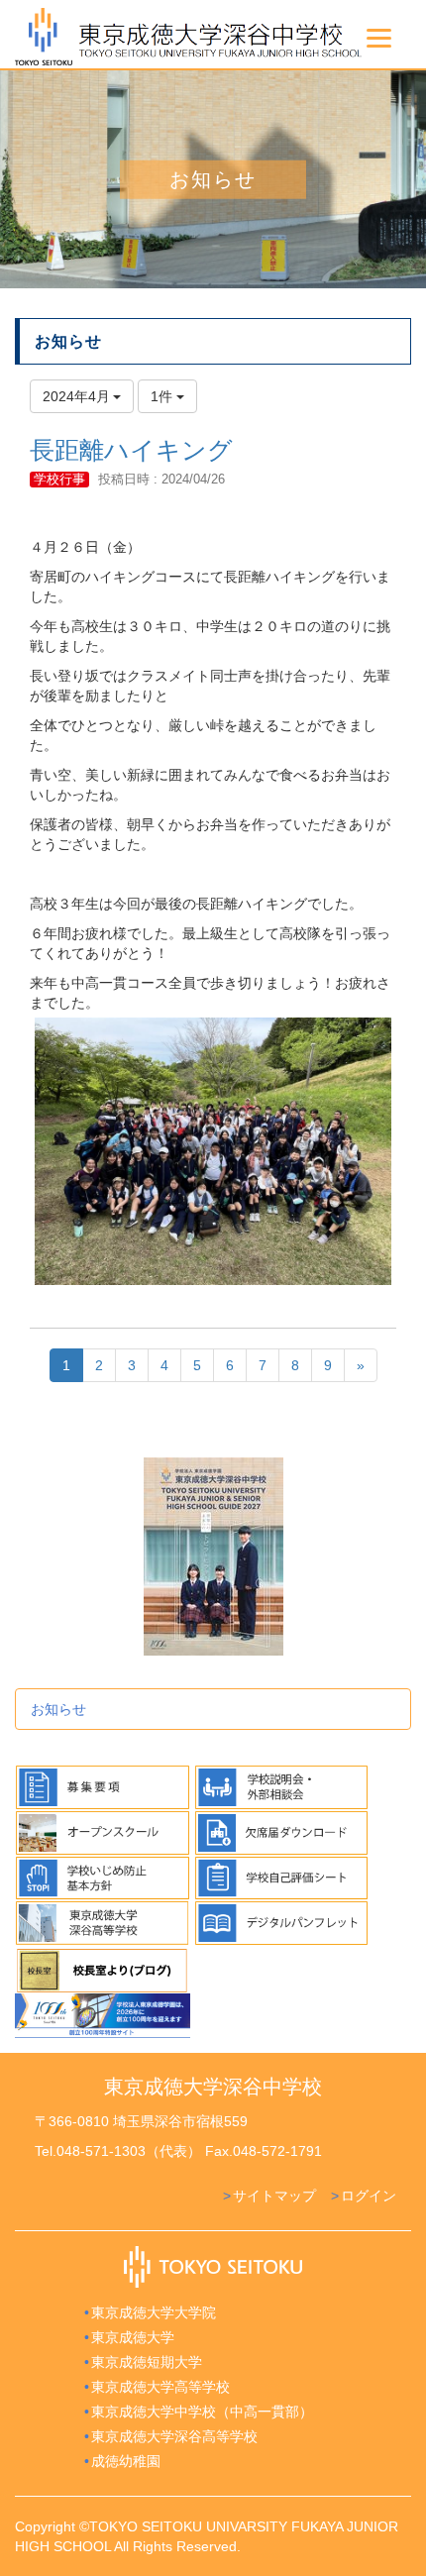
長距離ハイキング (131, 450)
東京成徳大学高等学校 (160, 2387)
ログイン (369, 2196)
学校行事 (59, 479)
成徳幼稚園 (126, 2461)
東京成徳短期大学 (147, 2362)
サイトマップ (274, 2196)
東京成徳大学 (133, 2337)
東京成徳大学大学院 (154, 2312)
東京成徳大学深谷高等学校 (174, 2436)
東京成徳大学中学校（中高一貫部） (202, 2412)
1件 (163, 396)
